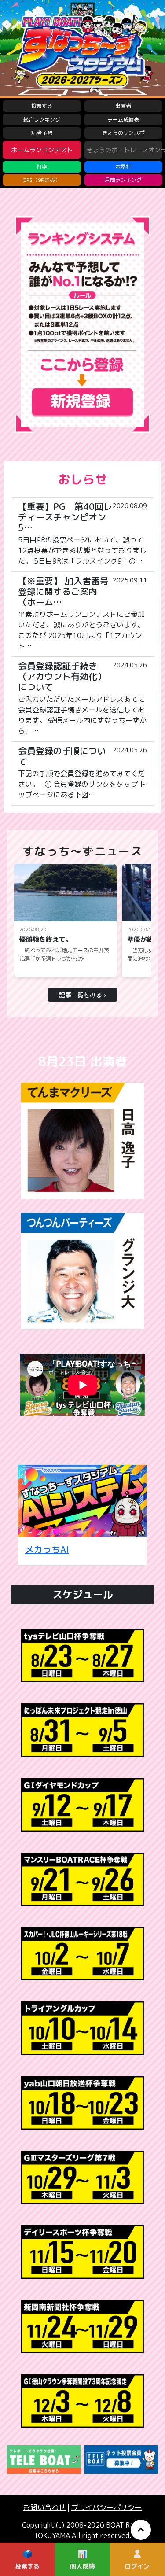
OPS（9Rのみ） (42, 180)
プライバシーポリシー (106, 2507)
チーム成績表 (123, 120)
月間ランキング (123, 180)
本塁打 (123, 167)
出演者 (123, 106)
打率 (42, 167)
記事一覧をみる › (82, 995)
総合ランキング (42, 120)
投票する (42, 106)
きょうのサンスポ (123, 133)
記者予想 (42, 133)
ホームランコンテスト (42, 150)
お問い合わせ (44, 2507)
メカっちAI (47, 1549)
